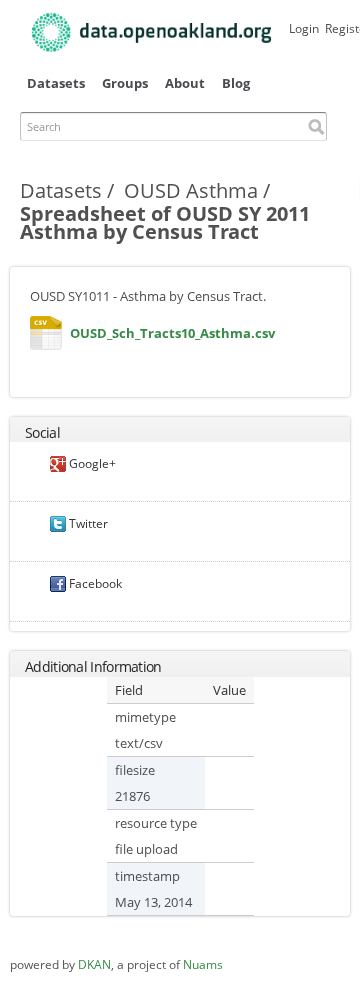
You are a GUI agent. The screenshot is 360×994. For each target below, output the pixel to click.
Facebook (94, 583)
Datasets (56, 83)
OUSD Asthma (191, 190)
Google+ (91, 463)
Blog (236, 83)
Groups (125, 83)
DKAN (94, 964)
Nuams (203, 964)
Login (304, 28)
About (185, 83)
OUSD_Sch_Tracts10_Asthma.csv (46, 337)
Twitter (87, 523)
